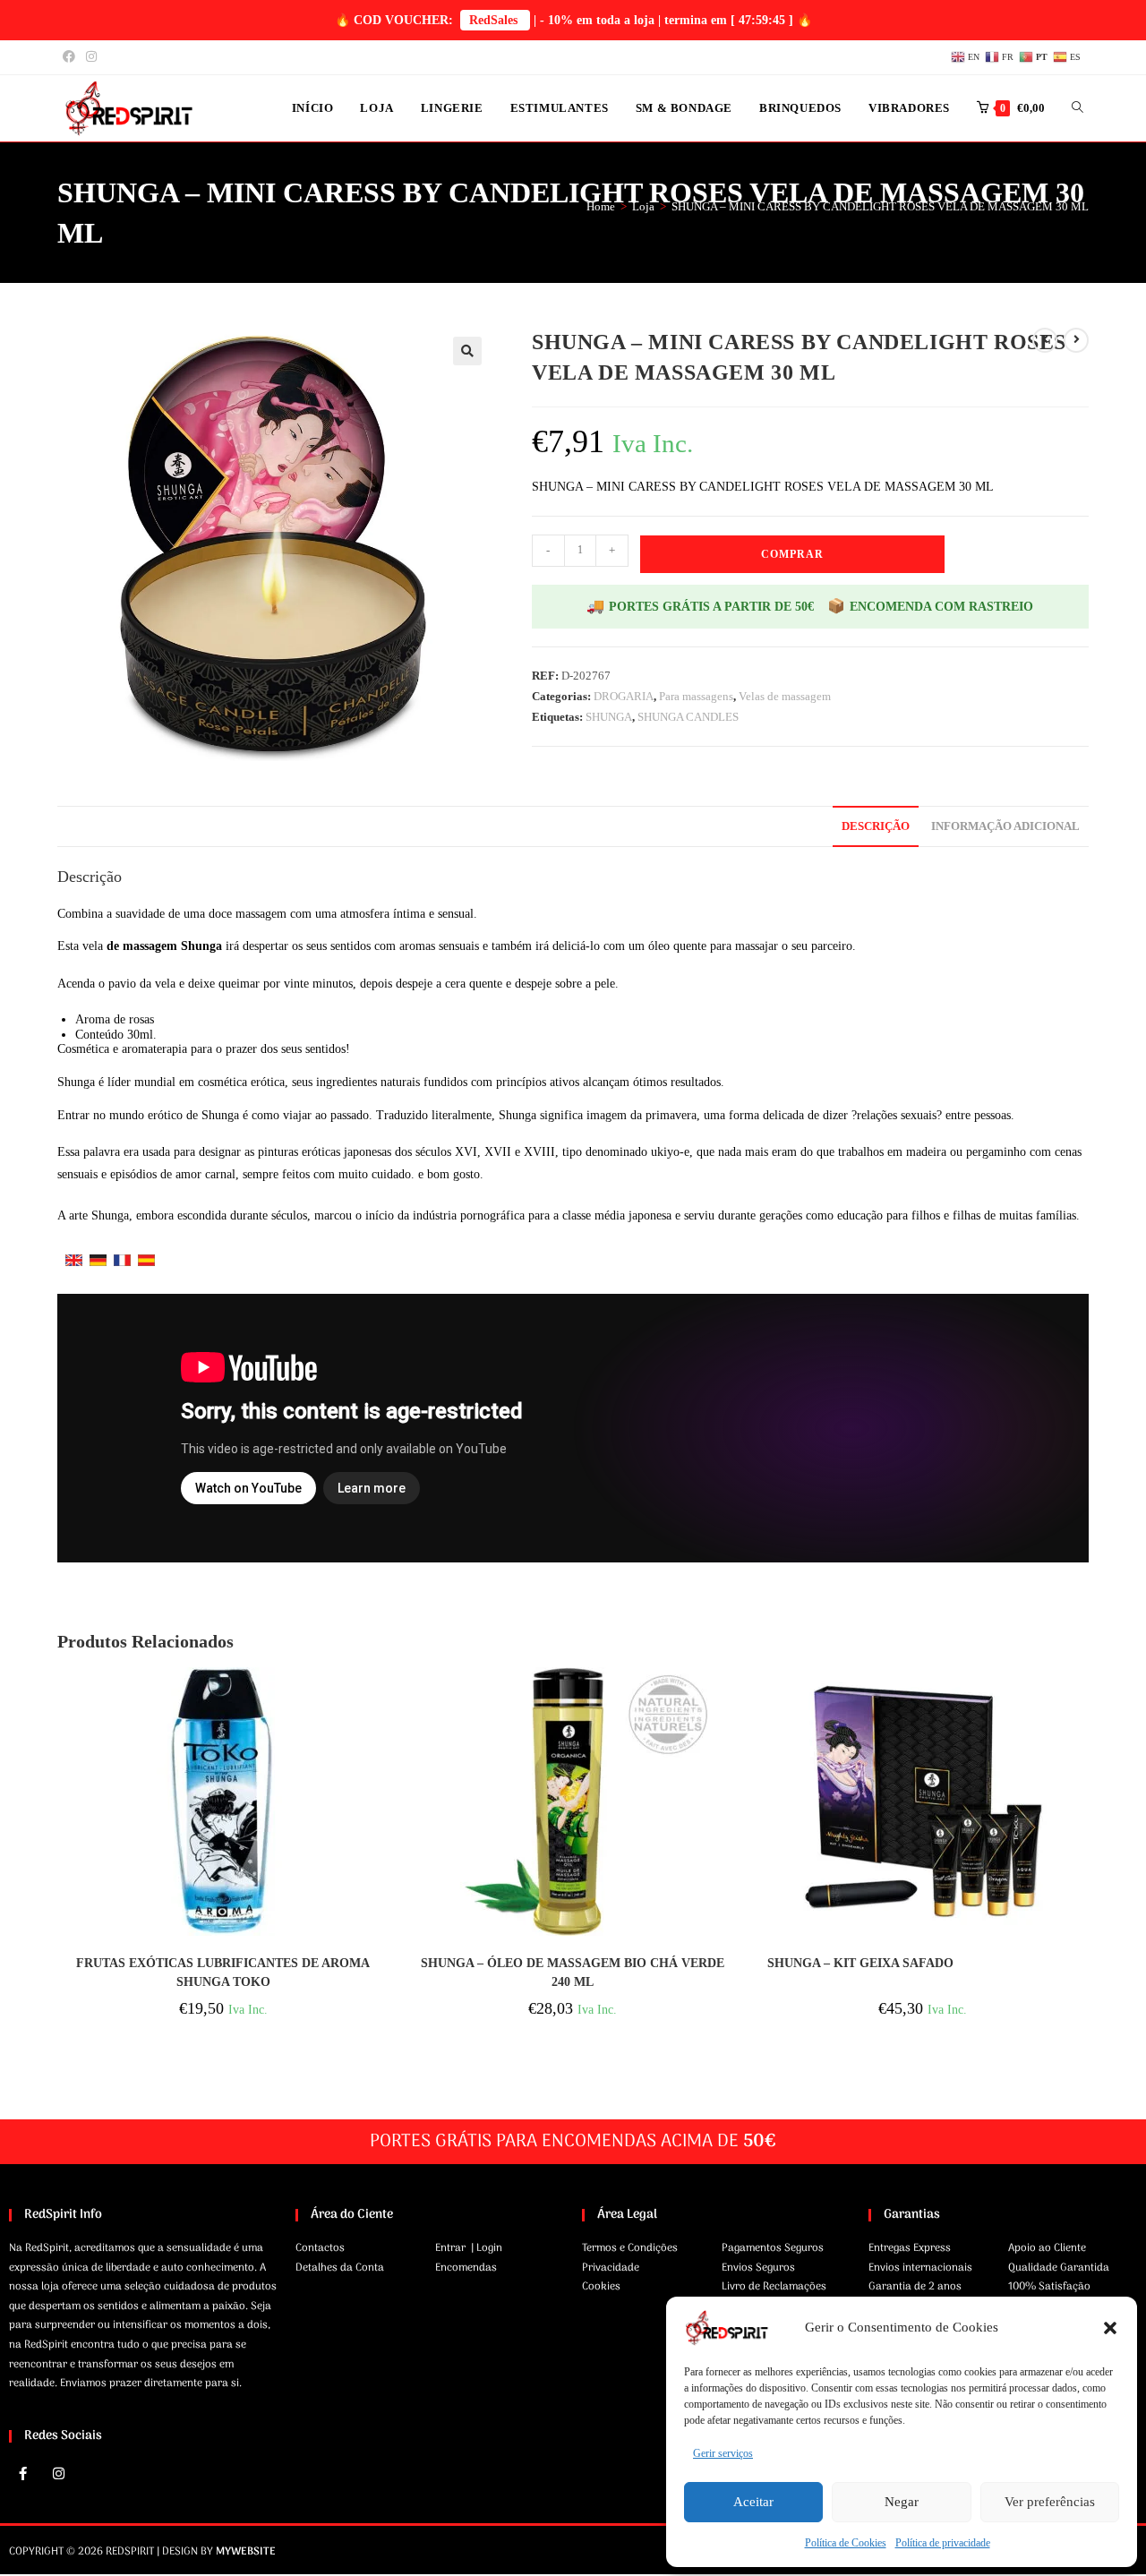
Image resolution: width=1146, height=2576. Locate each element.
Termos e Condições (630, 2248)
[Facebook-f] (22, 2474)
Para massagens (696, 696)
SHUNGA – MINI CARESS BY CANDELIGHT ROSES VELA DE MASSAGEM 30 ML (880, 206)
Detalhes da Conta (340, 2268)
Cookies (601, 2287)
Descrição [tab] (876, 826)
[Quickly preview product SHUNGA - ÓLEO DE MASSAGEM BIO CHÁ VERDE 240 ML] (733, 1699)
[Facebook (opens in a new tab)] (72, 57)
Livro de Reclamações (774, 2287)
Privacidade (611, 2268)
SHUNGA (609, 717)
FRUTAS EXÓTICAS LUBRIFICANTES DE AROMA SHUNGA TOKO (223, 1973)
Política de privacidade (943, 2543)
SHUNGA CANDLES (688, 717)
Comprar (792, 554)
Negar (902, 2502)
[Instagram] (58, 2474)
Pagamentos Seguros (773, 2248)
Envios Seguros (758, 2268)
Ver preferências (1050, 2502)
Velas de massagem (785, 696)
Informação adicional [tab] (1005, 826)
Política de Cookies (846, 2543)
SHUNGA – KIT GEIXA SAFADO (860, 1963)
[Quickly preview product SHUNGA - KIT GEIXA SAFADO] (1083, 1699)
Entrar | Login (469, 2248)
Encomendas (466, 2268)
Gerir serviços (723, 2453)
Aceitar (753, 2502)
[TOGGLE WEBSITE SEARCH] (1078, 108)
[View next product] (1076, 340)
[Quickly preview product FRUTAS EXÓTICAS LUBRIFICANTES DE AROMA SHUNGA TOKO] (383, 1699)
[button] (1110, 2328)
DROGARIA (624, 696)
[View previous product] (1045, 340)
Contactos (320, 2248)
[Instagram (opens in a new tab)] (91, 57)
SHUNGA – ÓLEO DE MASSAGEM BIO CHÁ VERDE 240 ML (573, 1973)
